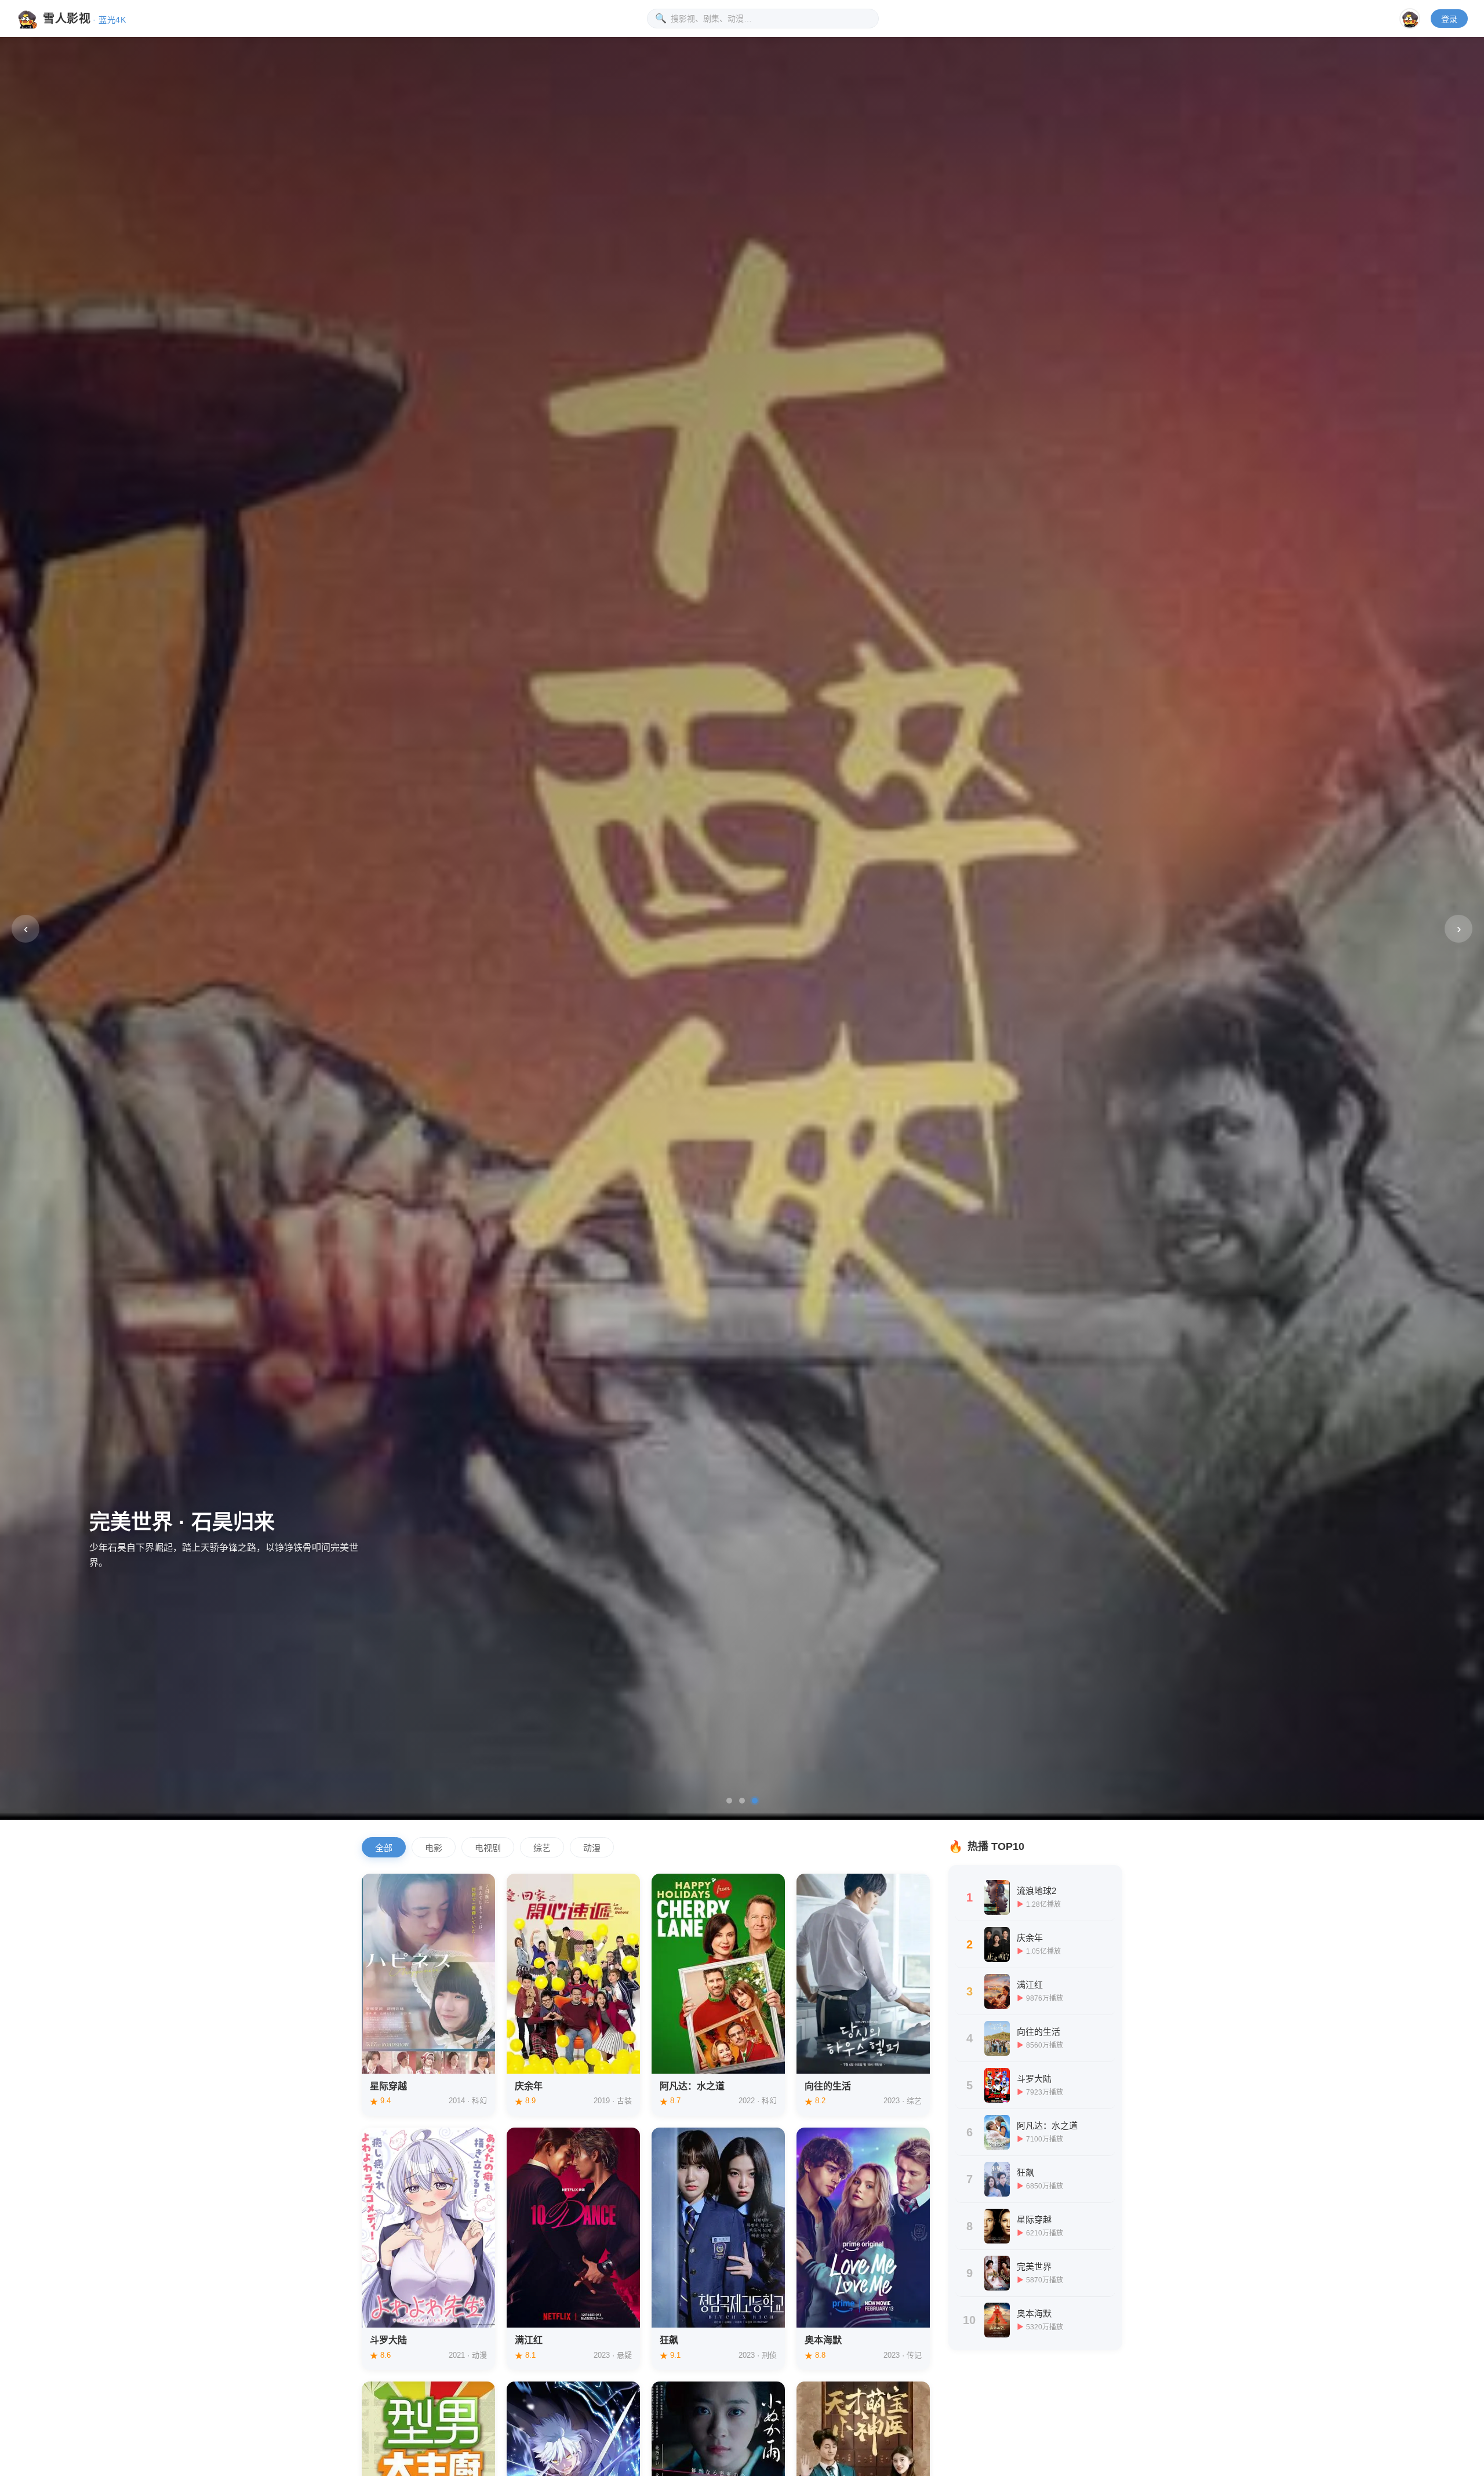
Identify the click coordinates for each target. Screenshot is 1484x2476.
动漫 (592, 1848)
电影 (434, 1848)
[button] (729, 1801)
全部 (384, 1848)
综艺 (542, 1848)
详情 (388, 2057)
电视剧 (488, 1848)
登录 (1449, 19)
